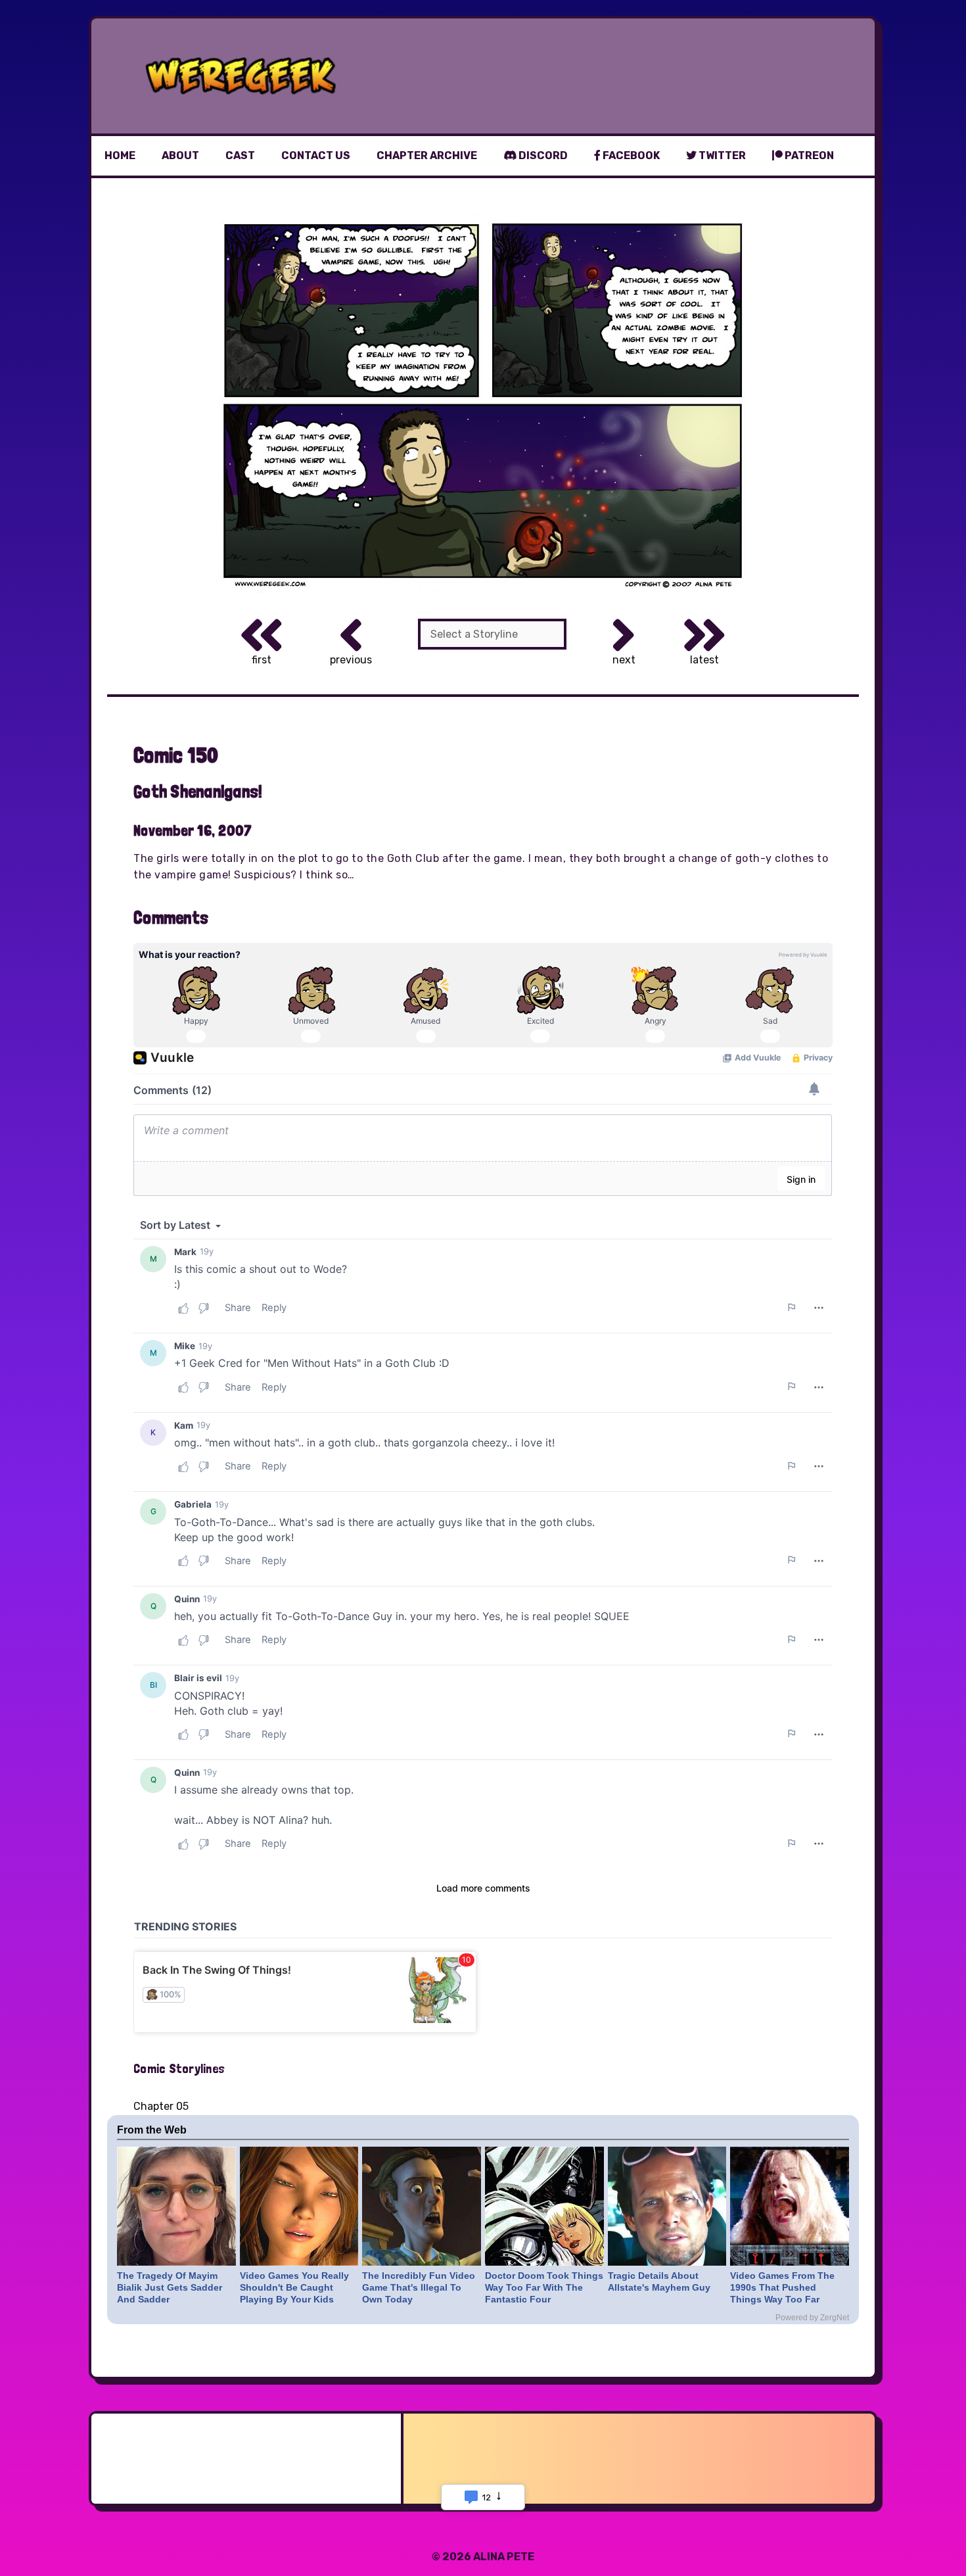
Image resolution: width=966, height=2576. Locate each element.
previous (351, 660)
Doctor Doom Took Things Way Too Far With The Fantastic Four (544, 2287)
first (262, 660)
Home (120, 155)
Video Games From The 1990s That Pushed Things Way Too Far (782, 2287)
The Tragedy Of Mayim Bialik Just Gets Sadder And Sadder (170, 2287)
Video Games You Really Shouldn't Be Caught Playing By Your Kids (294, 2287)
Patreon (808, 155)
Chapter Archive (427, 155)
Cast (240, 155)
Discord (542, 155)
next (624, 660)
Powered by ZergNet (812, 2318)
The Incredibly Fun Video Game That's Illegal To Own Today (419, 2287)
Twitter (721, 155)
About (180, 155)
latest (704, 660)
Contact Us (316, 155)
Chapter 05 (161, 2106)
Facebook (630, 155)
